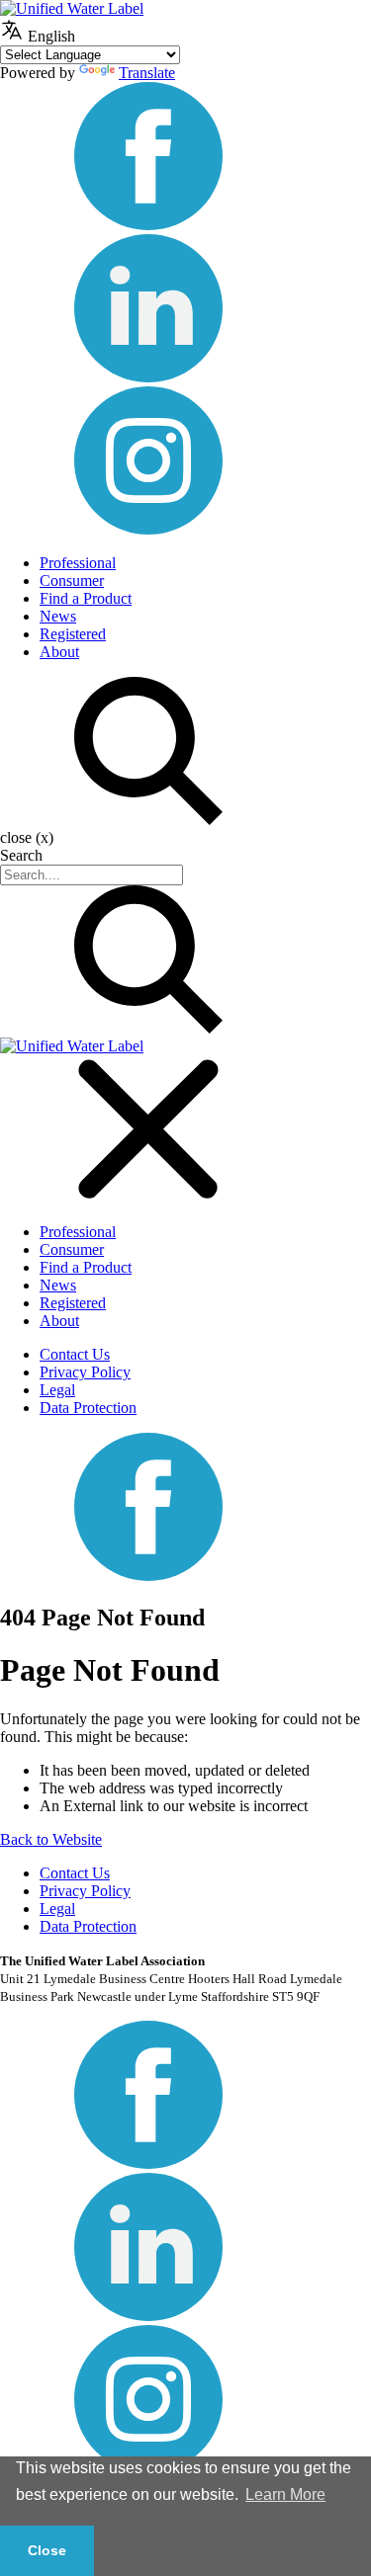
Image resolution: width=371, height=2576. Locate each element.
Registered (73, 634)
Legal (57, 1390)
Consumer (72, 581)
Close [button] (47, 2550)
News (58, 616)
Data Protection (88, 1408)
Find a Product (86, 598)
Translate (147, 73)
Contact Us (75, 1354)
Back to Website (51, 1839)
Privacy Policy (85, 1372)
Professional (78, 563)
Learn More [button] (285, 2494)
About (59, 652)
